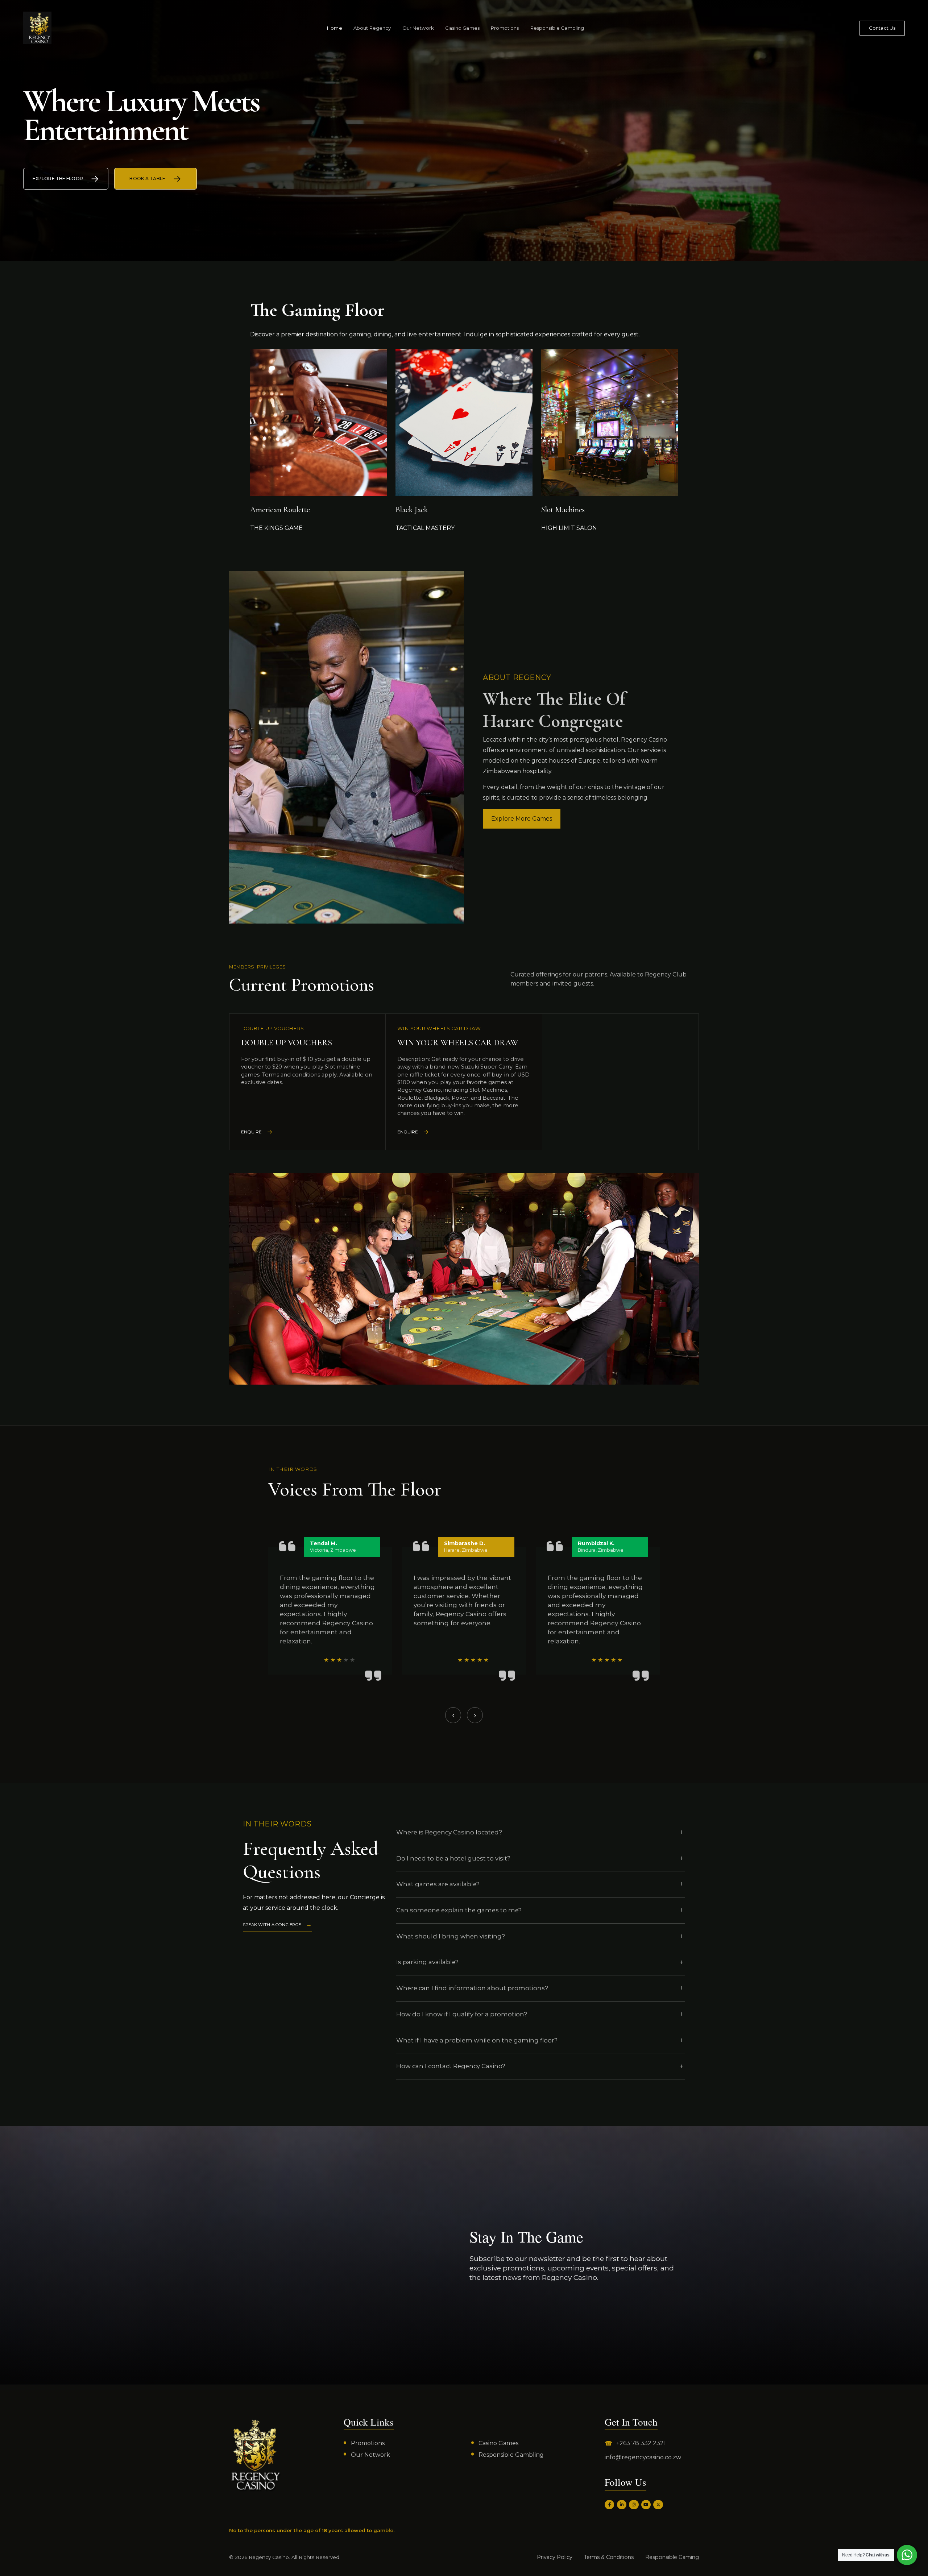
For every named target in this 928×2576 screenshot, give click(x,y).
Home (335, 28)
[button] (462, 1737)
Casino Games (462, 28)
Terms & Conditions (609, 2557)
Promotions (505, 28)
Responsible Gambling (557, 28)
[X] (658, 2505)
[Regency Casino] (255, 2455)
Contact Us (882, 28)
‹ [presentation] (453, 1715)
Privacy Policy (555, 2557)
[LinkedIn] (622, 2505)
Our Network (418, 28)
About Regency (372, 28)
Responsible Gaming (672, 2557)
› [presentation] (475, 1715)
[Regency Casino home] (37, 28)
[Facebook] (609, 2505)
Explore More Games (522, 819)
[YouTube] (646, 2505)
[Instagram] (634, 2505)
